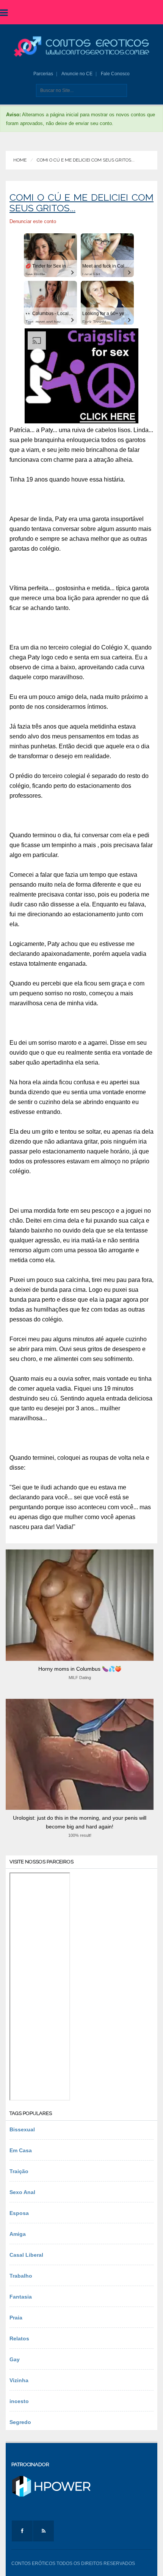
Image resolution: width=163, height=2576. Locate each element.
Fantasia (21, 2297)
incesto (19, 2401)
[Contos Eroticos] (81, 47)
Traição (19, 2171)
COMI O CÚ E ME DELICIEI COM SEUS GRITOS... (86, 160)
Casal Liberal (26, 2255)
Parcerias (43, 74)
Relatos (19, 2338)
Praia (16, 2318)
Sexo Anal (22, 2192)
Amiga (18, 2234)
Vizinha (19, 2380)
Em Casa (21, 2150)
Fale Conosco (115, 74)
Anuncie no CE (77, 74)
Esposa (19, 2213)
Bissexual (22, 2129)
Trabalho (21, 2276)
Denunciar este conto (33, 221)
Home (20, 160)
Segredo (20, 2422)
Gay (15, 2359)
